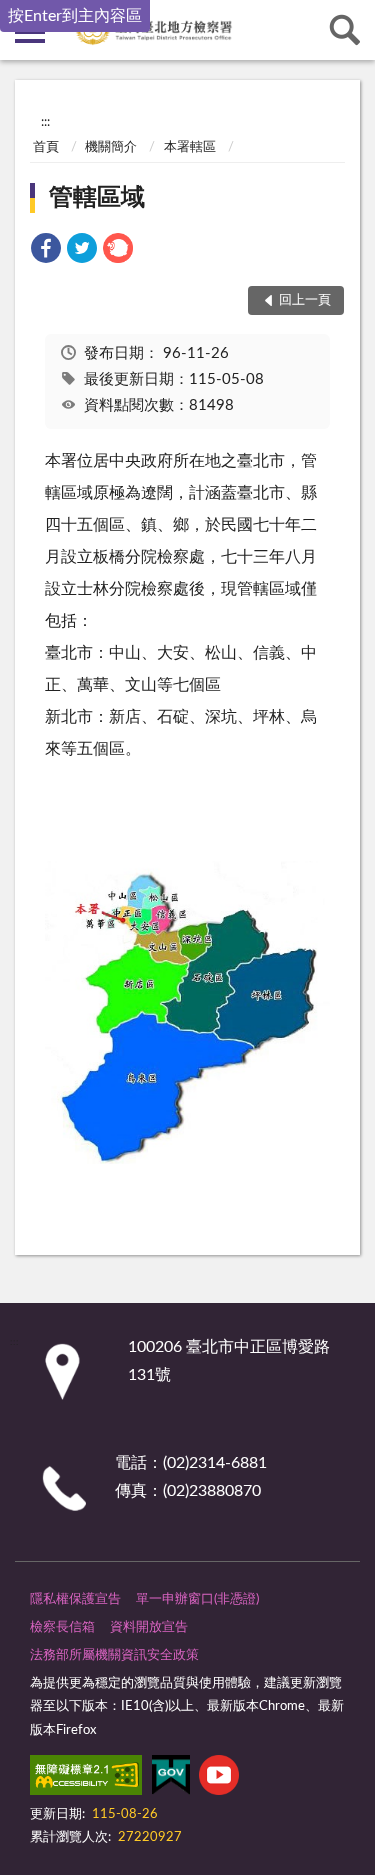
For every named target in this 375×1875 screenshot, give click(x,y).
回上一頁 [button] (305, 300)
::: (45, 122)
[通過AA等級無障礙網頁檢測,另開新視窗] (86, 1779)
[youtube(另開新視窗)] (219, 1779)
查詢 (345, 30)
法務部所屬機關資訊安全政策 (114, 1655)
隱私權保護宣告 (75, 1599)
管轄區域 (97, 198)
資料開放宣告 (149, 1627)
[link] (46, 251)
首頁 (46, 147)
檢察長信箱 (62, 1627)
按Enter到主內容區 (75, 16)
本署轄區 (190, 147)
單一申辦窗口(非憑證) (197, 1599)
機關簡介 (111, 147)
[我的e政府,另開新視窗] (171, 1779)
